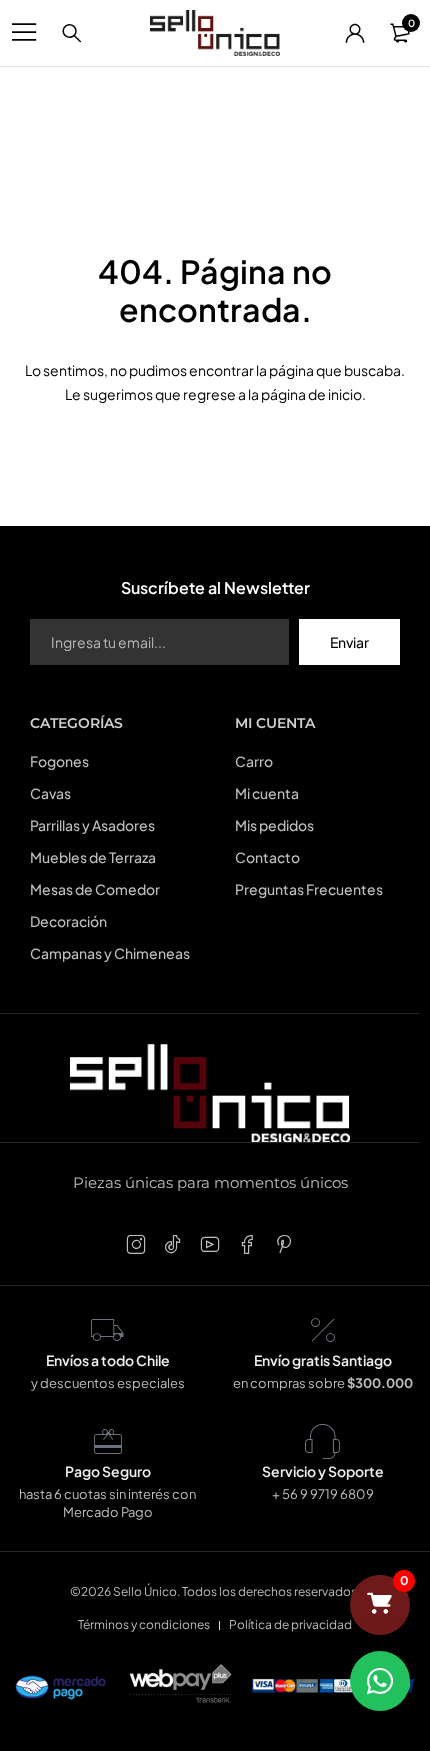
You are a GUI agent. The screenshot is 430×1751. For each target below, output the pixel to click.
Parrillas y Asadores (92, 825)
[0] (380, 1605)
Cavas (50, 793)
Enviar (349, 642)
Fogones (59, 761)
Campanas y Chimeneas (110, 953)
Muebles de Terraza (93, 857)
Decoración (68, 921)
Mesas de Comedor (95, 889)
